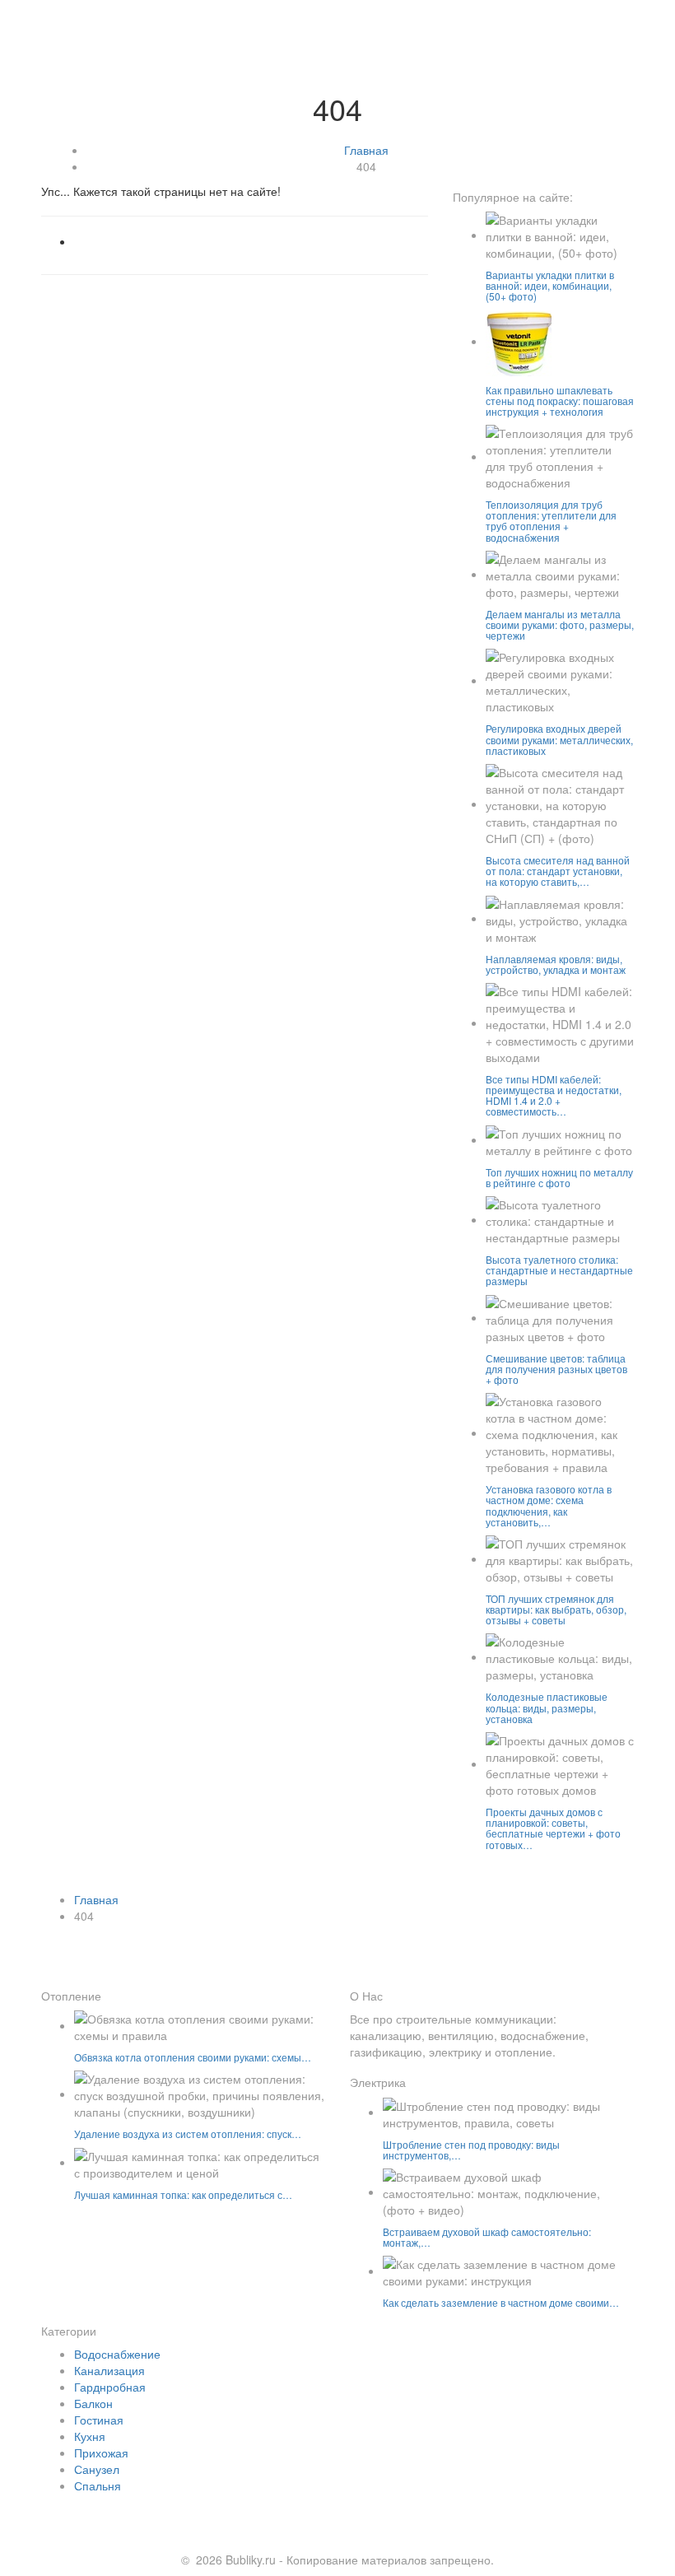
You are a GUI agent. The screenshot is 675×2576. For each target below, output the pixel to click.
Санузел (97, 2469)
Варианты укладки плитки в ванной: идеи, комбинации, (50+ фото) (550, 285)
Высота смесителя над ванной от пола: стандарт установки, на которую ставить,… (558, 871)
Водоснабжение (117, 2354)
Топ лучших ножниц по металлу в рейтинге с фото (559, 1177)
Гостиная (99, 2420)
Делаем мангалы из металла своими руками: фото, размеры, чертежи (560, 624)
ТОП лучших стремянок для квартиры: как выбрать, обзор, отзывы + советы (556, 1609)
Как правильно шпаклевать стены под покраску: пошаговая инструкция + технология (560, 401)
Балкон (93, 2403)
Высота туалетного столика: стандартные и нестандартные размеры (559, 1270)
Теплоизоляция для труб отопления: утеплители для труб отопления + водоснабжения (551, 521)
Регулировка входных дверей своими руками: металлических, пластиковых (559, 739)
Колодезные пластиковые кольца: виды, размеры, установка (547, 1707)
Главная (366, 150)
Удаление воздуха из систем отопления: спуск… (188, 2133)
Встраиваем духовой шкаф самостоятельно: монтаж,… (487, 2237)
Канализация (109, 2370)
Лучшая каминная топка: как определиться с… (183, 2194)
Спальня (98, 2485)
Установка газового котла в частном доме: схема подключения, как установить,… (549, 1505)
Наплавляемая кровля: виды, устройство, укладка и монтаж (556, 964)
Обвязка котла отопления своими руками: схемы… (193, 2057)
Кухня (90, 2436)
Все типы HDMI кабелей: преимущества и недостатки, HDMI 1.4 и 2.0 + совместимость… (554, 1095)
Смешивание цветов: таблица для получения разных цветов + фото (556, 1369)
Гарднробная (110, 2387)
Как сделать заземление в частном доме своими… (501, 2302)
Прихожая (101, 2453)
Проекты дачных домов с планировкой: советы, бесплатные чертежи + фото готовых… (553, 1828)
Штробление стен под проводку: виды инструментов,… (471, 2150)
